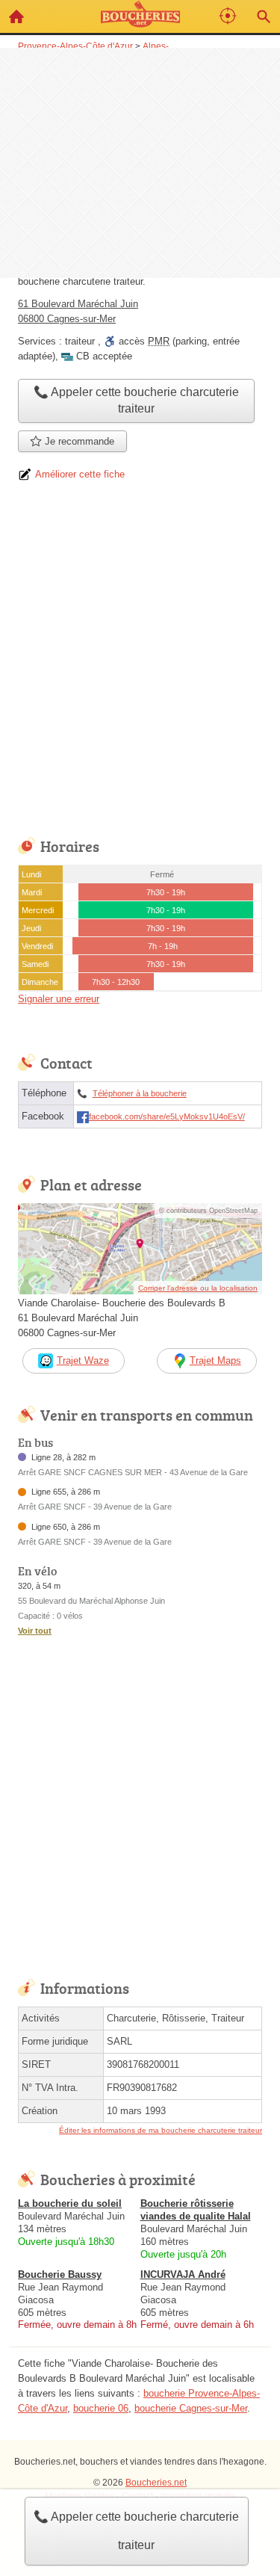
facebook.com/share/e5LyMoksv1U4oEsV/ (167, 1116)
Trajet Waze (83, 1360)
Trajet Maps (215, 1360)
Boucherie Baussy (60, 2274)
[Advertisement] (140, 161)
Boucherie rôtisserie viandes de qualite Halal (196, 2210)
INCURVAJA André (183, 2274)
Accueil (16, 16)
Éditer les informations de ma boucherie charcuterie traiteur (161, 2130)
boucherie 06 (101, 2408)
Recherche (264, 16)
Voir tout (35, 1631)
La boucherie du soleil (70, 2203)
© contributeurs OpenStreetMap (208, 1211)
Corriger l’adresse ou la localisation (198, 1288)
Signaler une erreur (59, 999)
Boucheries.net (156, 2483)
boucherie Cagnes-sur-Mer (191, 2408)
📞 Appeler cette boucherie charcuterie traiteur (136, 2531)
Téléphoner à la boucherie (140, 1093)
